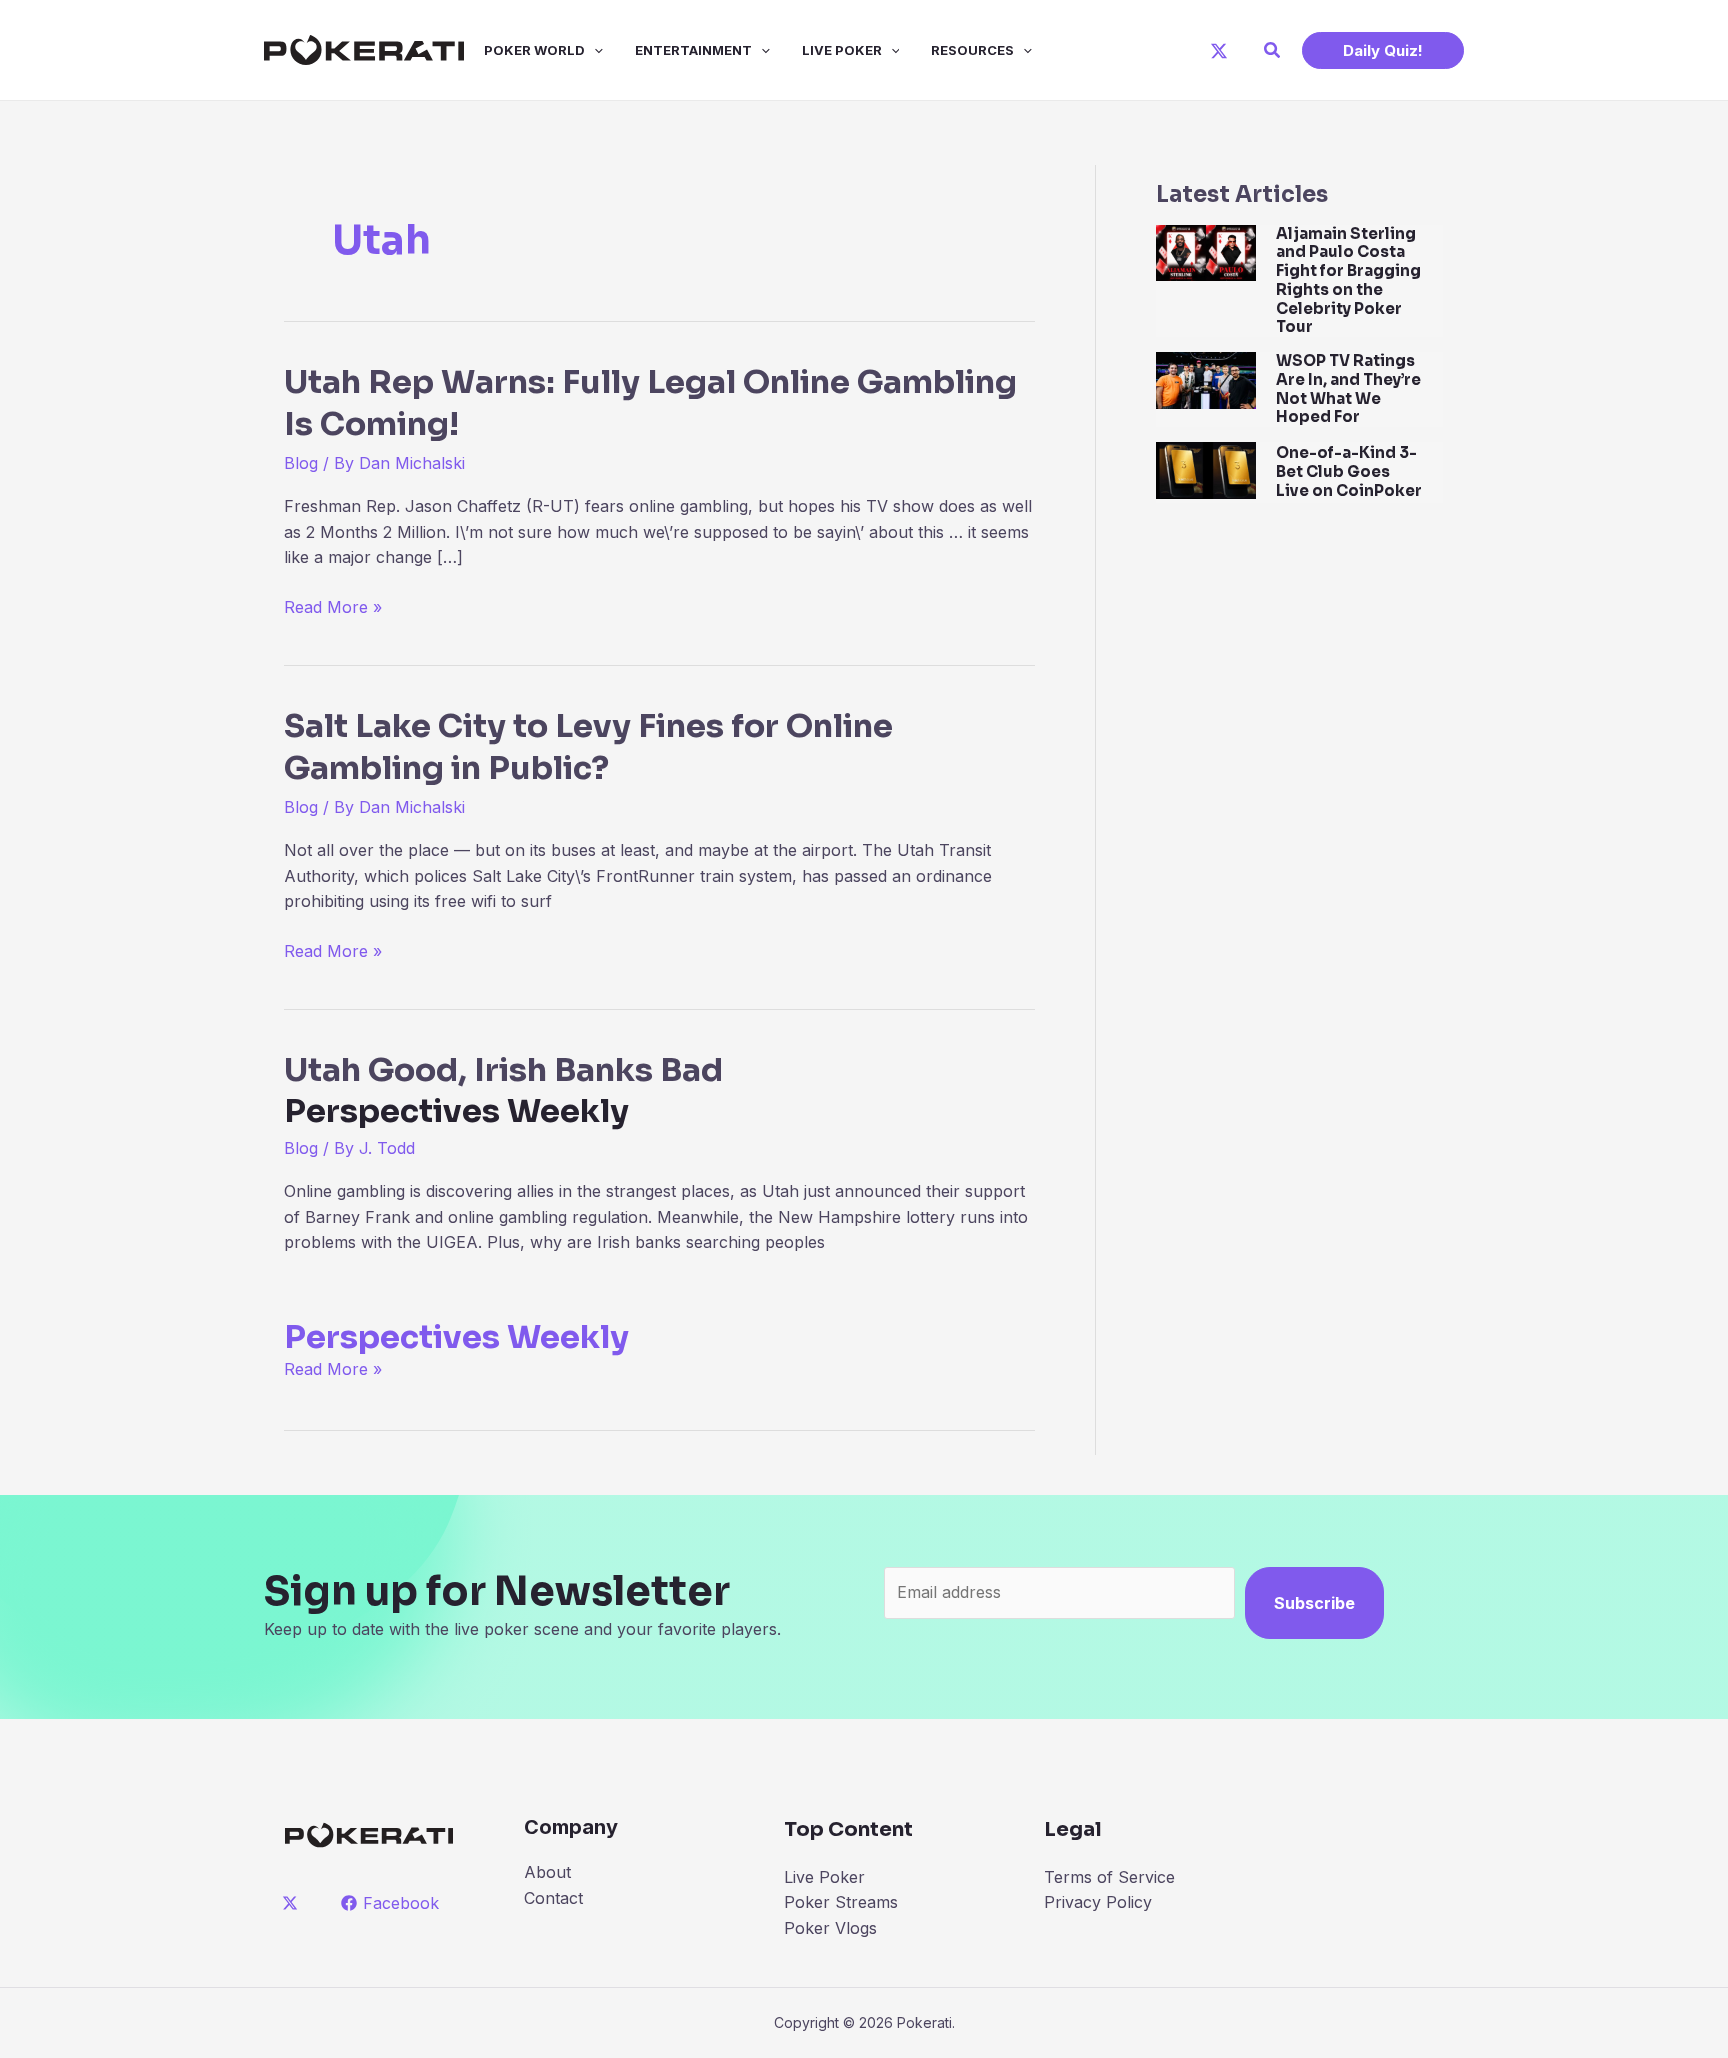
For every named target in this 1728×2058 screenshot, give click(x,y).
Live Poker (842, 50)
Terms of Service (1109, 1877)
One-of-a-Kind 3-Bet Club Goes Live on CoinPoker (1349, 471)
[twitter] (293, 1903)
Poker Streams (841, 1902)
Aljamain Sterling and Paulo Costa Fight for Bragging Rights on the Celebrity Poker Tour (1348, 280)
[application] (594, 50)
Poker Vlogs (830, 1928)
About (547, 1872)
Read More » (333, 608)
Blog (301, 463)
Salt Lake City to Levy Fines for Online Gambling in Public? (588, 747)
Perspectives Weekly (456, 1337)
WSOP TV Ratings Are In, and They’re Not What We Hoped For (1348, 388)
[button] (1273, 50)
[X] (1219, 51)
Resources (972, 50)
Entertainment (693, 50)
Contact (553, 1898)
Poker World (534, 50)
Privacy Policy (1098, 1902)
